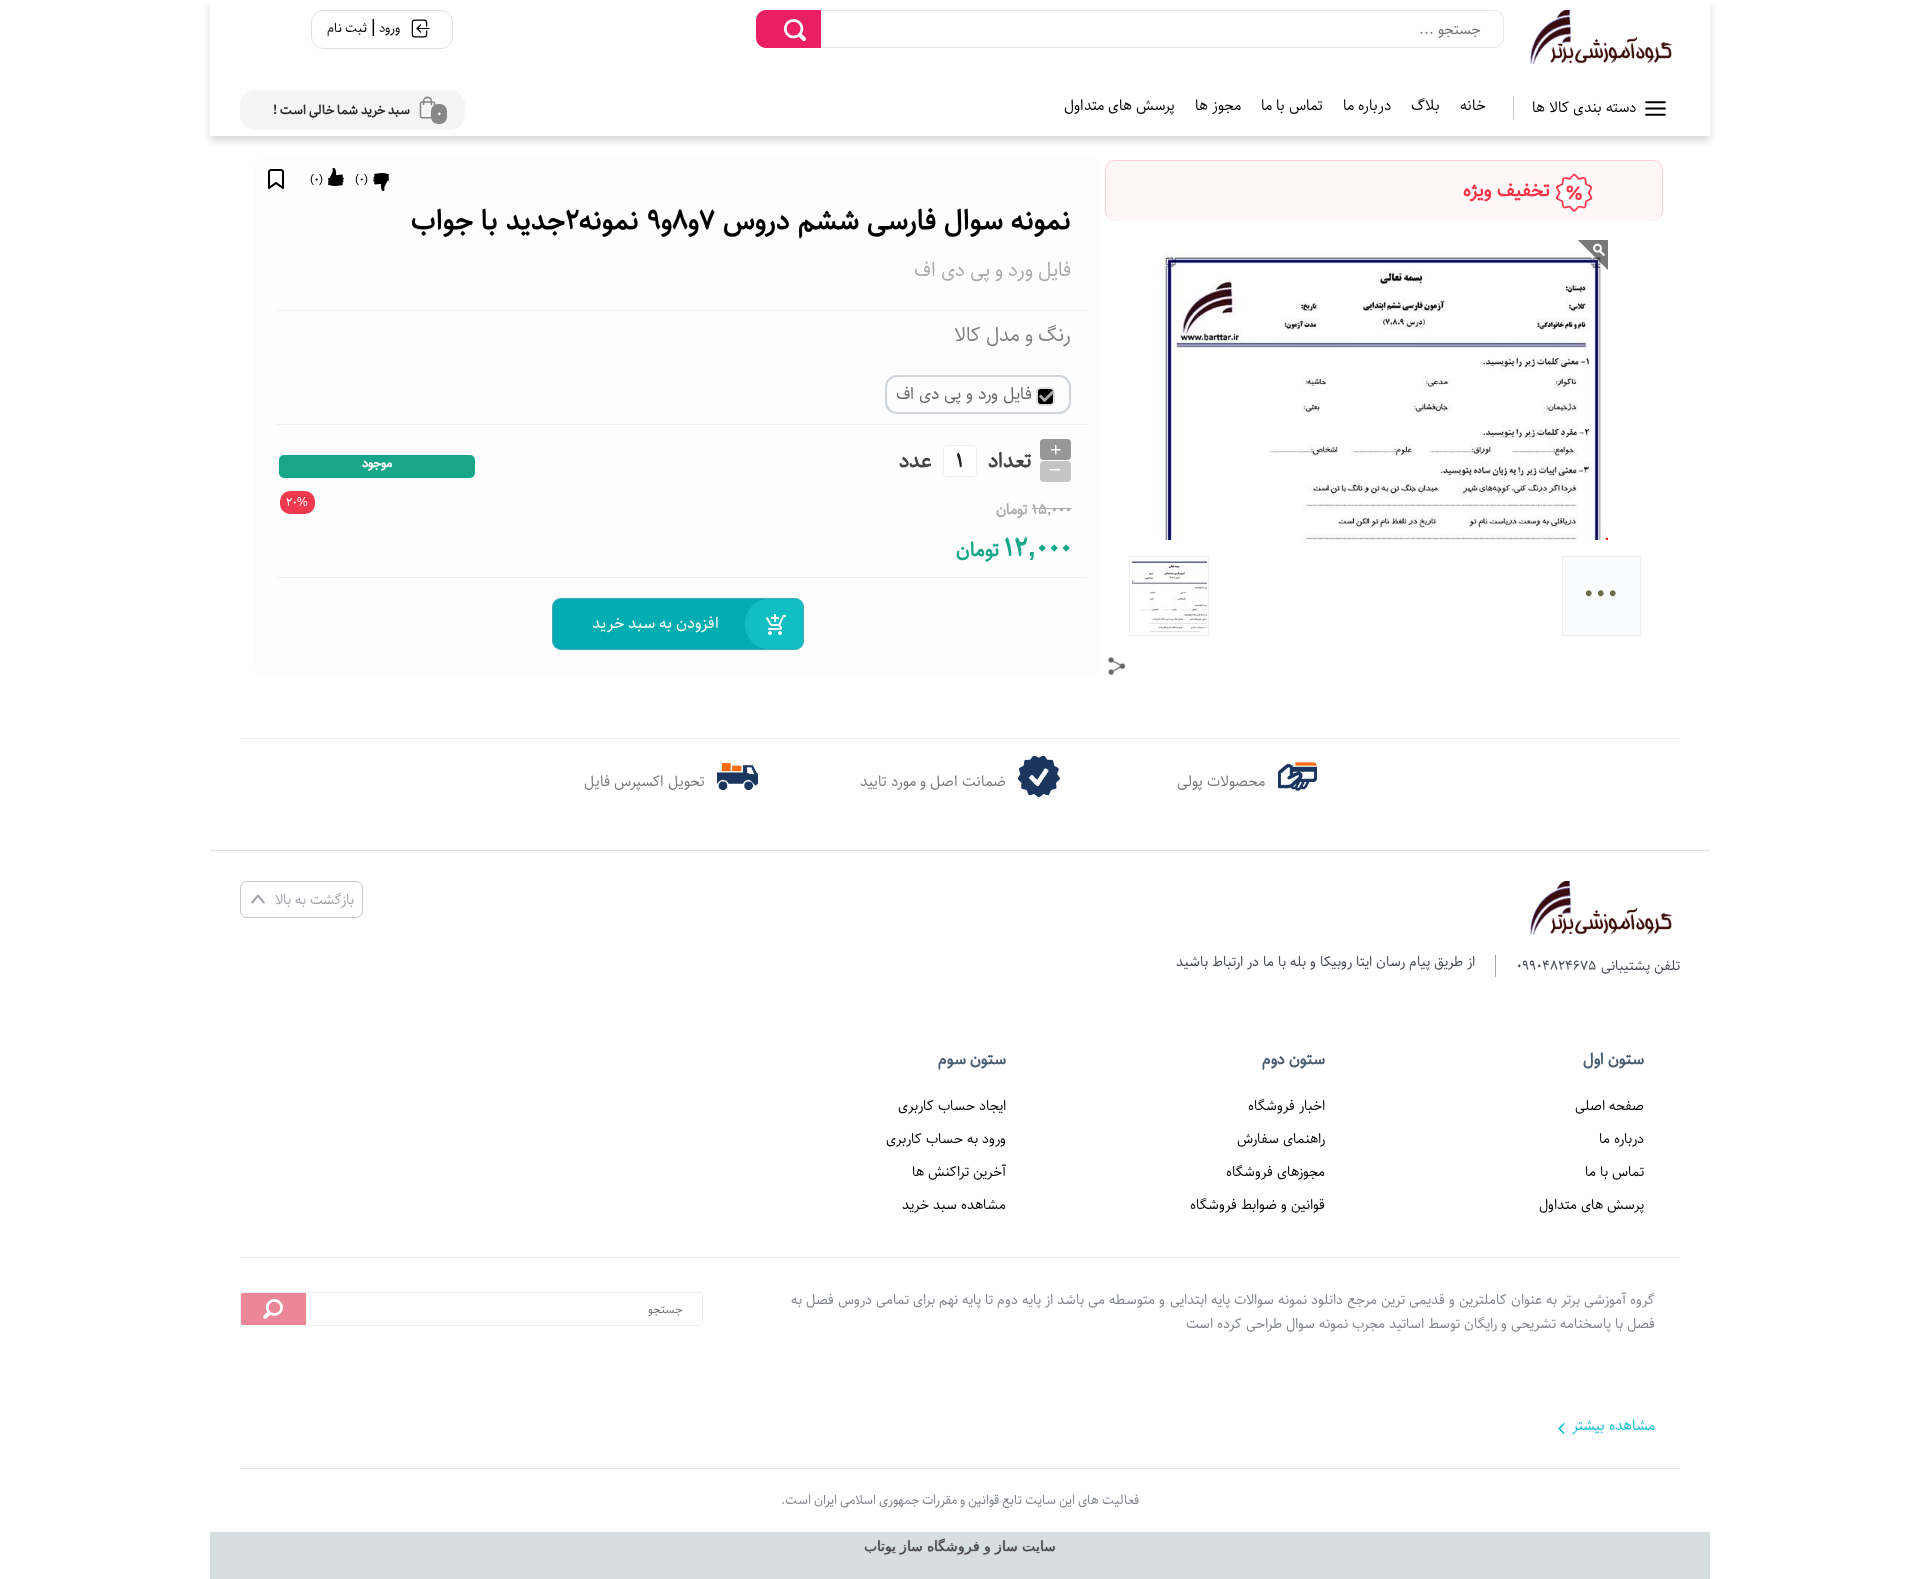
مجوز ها (1218, 105)
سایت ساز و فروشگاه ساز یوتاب (960, 1546)
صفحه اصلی (1609, 1106)
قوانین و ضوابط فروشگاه (1257, 1205)
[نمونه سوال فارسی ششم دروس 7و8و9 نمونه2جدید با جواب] (1603, 37)
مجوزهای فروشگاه (1275, 1172)
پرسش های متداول (1119, 105)
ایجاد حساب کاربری (952, 1106)
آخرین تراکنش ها (959, 1172)
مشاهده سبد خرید (954, 1205)
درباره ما (1367, 105)
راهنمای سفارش (1281, 1139)
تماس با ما (1292, 105)
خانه (1473, 105)
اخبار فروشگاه (1286, 1106)
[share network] (1117, 666)
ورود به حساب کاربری (946, 1139)
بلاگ (1425, 105)
